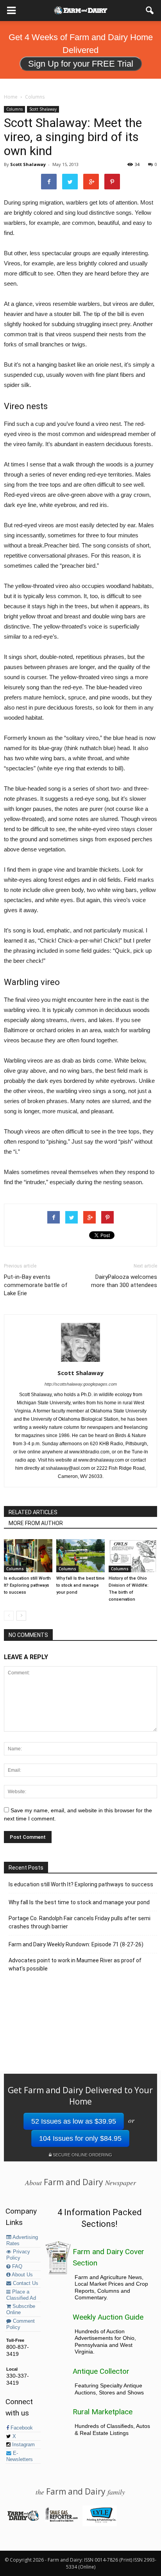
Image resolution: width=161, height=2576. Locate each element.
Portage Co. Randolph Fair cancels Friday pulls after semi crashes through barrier (80, 1922)
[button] (150, 11)
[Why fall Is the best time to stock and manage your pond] (80, 1556)
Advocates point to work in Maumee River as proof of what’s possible (75, 1964)
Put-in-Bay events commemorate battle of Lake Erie (36, 1285)
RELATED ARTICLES (33, 1512)
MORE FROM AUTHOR (36, 1523)
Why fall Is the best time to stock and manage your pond (80, 1585)
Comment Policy (21, 2324)
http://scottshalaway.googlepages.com (81, 1384)
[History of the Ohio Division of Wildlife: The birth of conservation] (133, 1556)
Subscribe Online (21, 2309)
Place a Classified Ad (21, 2295)
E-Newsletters (20, 2456)
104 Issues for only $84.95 (80, 2138)
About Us (22, 2275)
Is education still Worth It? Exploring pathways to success (27, 1585)
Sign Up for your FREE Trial (81, 64)
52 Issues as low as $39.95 (74, 2121)
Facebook (21, 2428)
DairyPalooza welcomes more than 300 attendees (124, 1281)
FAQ (16, 2267)
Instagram (23, 2445)
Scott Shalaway (43, 109)
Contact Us (25, 2283)
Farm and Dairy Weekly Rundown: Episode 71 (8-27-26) (76, 1944)
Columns (14, 109)
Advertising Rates (22, 2241)
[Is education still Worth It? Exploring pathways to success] (28, 1556)
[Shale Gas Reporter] (61, 2520)
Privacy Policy (18, 2255)
